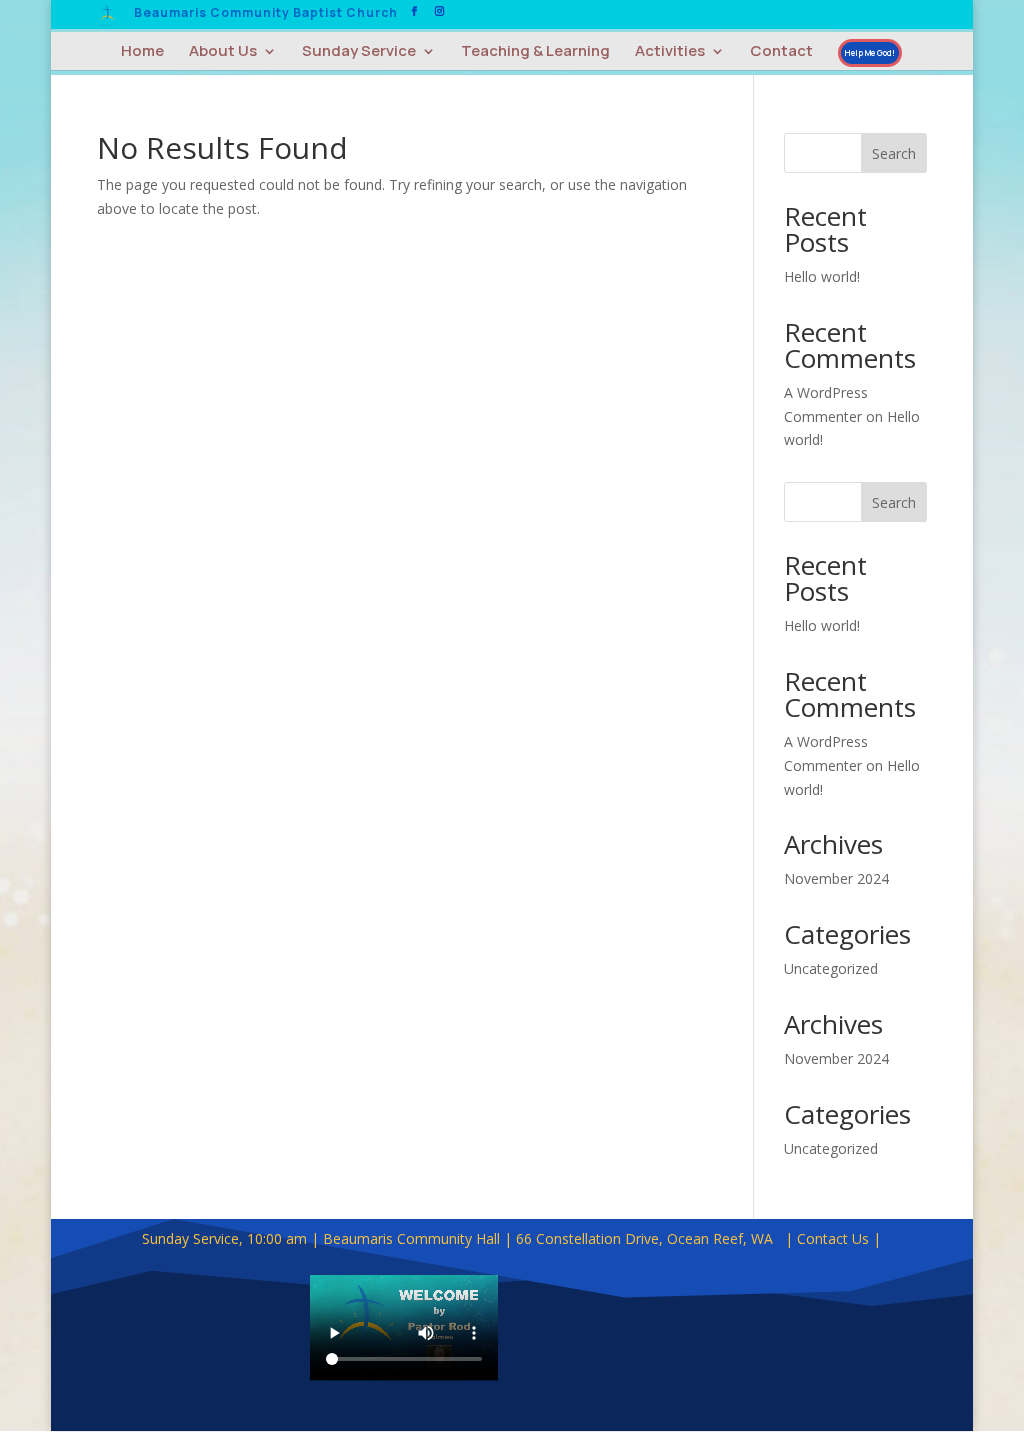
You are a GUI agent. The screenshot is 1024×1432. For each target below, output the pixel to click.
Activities (670, 52)
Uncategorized (831, 968)
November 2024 (836, 878)
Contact (781, 52)
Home (142, 52)
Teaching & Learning (535, 52)
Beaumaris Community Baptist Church (266, 14)
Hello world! (822, 276)
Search (894, 153)
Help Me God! (870, 52)
